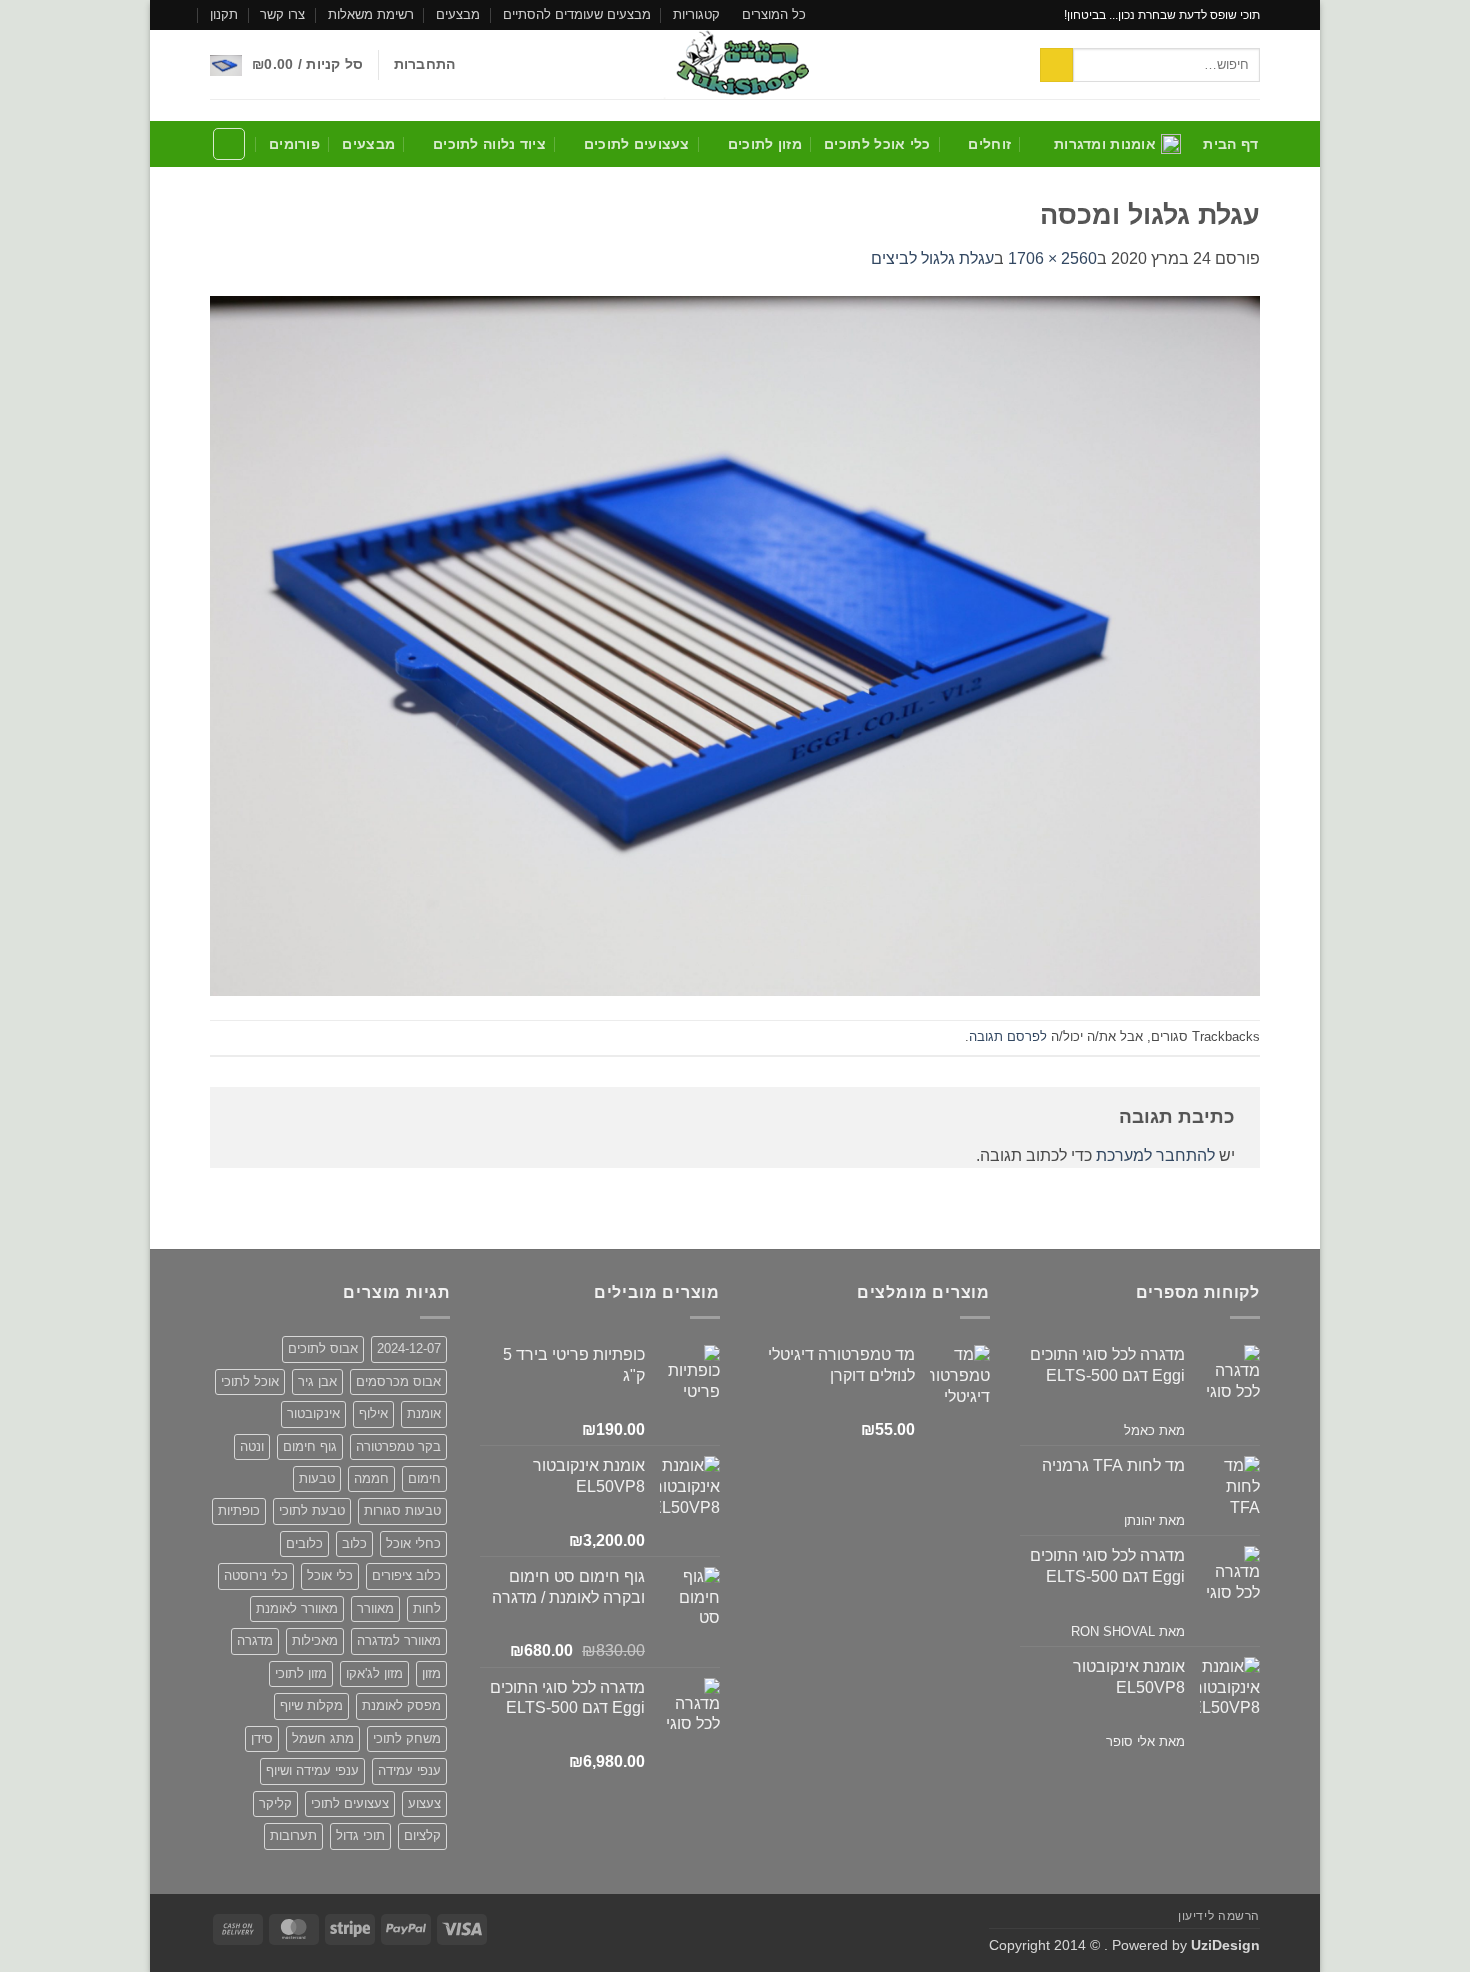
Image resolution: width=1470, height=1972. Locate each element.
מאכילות (315, 1640)
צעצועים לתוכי (350, 1803)
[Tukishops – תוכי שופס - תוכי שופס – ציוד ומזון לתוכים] (735, 64)
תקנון (224, 14)
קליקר (275, 1803)
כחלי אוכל (413, 1543)
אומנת (424, 1413)
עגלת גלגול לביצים (932, 258)
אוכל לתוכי (250, 1381)
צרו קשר (282, 14)
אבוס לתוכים (323, 1348)
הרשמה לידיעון (1219, 1916)
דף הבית (1230, 144)
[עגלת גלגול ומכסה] (735, 644)
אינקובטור (313, 1413)
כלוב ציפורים (406, 1575)
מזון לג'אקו (374, 1673)
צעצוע (424, 1803)
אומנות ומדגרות (1105, 144)
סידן (262, 1738)
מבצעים (458, 14)
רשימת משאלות (371, 14)
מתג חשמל (323, 1738)
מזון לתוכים (765, 144)
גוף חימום (310, 1446)
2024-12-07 (409, 1348)
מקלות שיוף (311, 1705)
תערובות (293, 1835)
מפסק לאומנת (401, 1705)
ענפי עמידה (409, 1770)
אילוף (373, 1413)
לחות (427, 1608)
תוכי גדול (360, 1835)
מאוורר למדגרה (399, 1640)
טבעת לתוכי (312, 1510)
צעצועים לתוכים (637, 144)
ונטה (252, 1446)
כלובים (304, 1543)
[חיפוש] (229, 144)
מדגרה (255, 1640)
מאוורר (375, 1608)
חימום (424, 1478)
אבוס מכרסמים (398, 1381)
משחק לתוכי (407, 1738)
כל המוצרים (774, 14)
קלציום (422, 1835)
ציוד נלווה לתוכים (489, 144)
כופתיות (239, 1510)
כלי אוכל (330, 1575)
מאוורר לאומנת (297, 1608)
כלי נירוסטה (256, 1575)
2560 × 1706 (1052, 258)
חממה (371, 1478)
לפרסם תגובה (1008, 1036)
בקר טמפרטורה (398, 1446)
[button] (425, 64)
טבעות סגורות (402, 1510)
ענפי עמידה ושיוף (312, 1770)
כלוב (354, 1543)
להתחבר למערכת (1155, 1155)
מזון (431, 1673)
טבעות (317, 1478)
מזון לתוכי (301, 1673)
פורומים (294, 144)
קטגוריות (696, 14)
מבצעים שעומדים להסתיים (577, 14)
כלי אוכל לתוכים (877, 144)
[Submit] (1056, 65)
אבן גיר (317, 1381)
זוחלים (989, 144)
